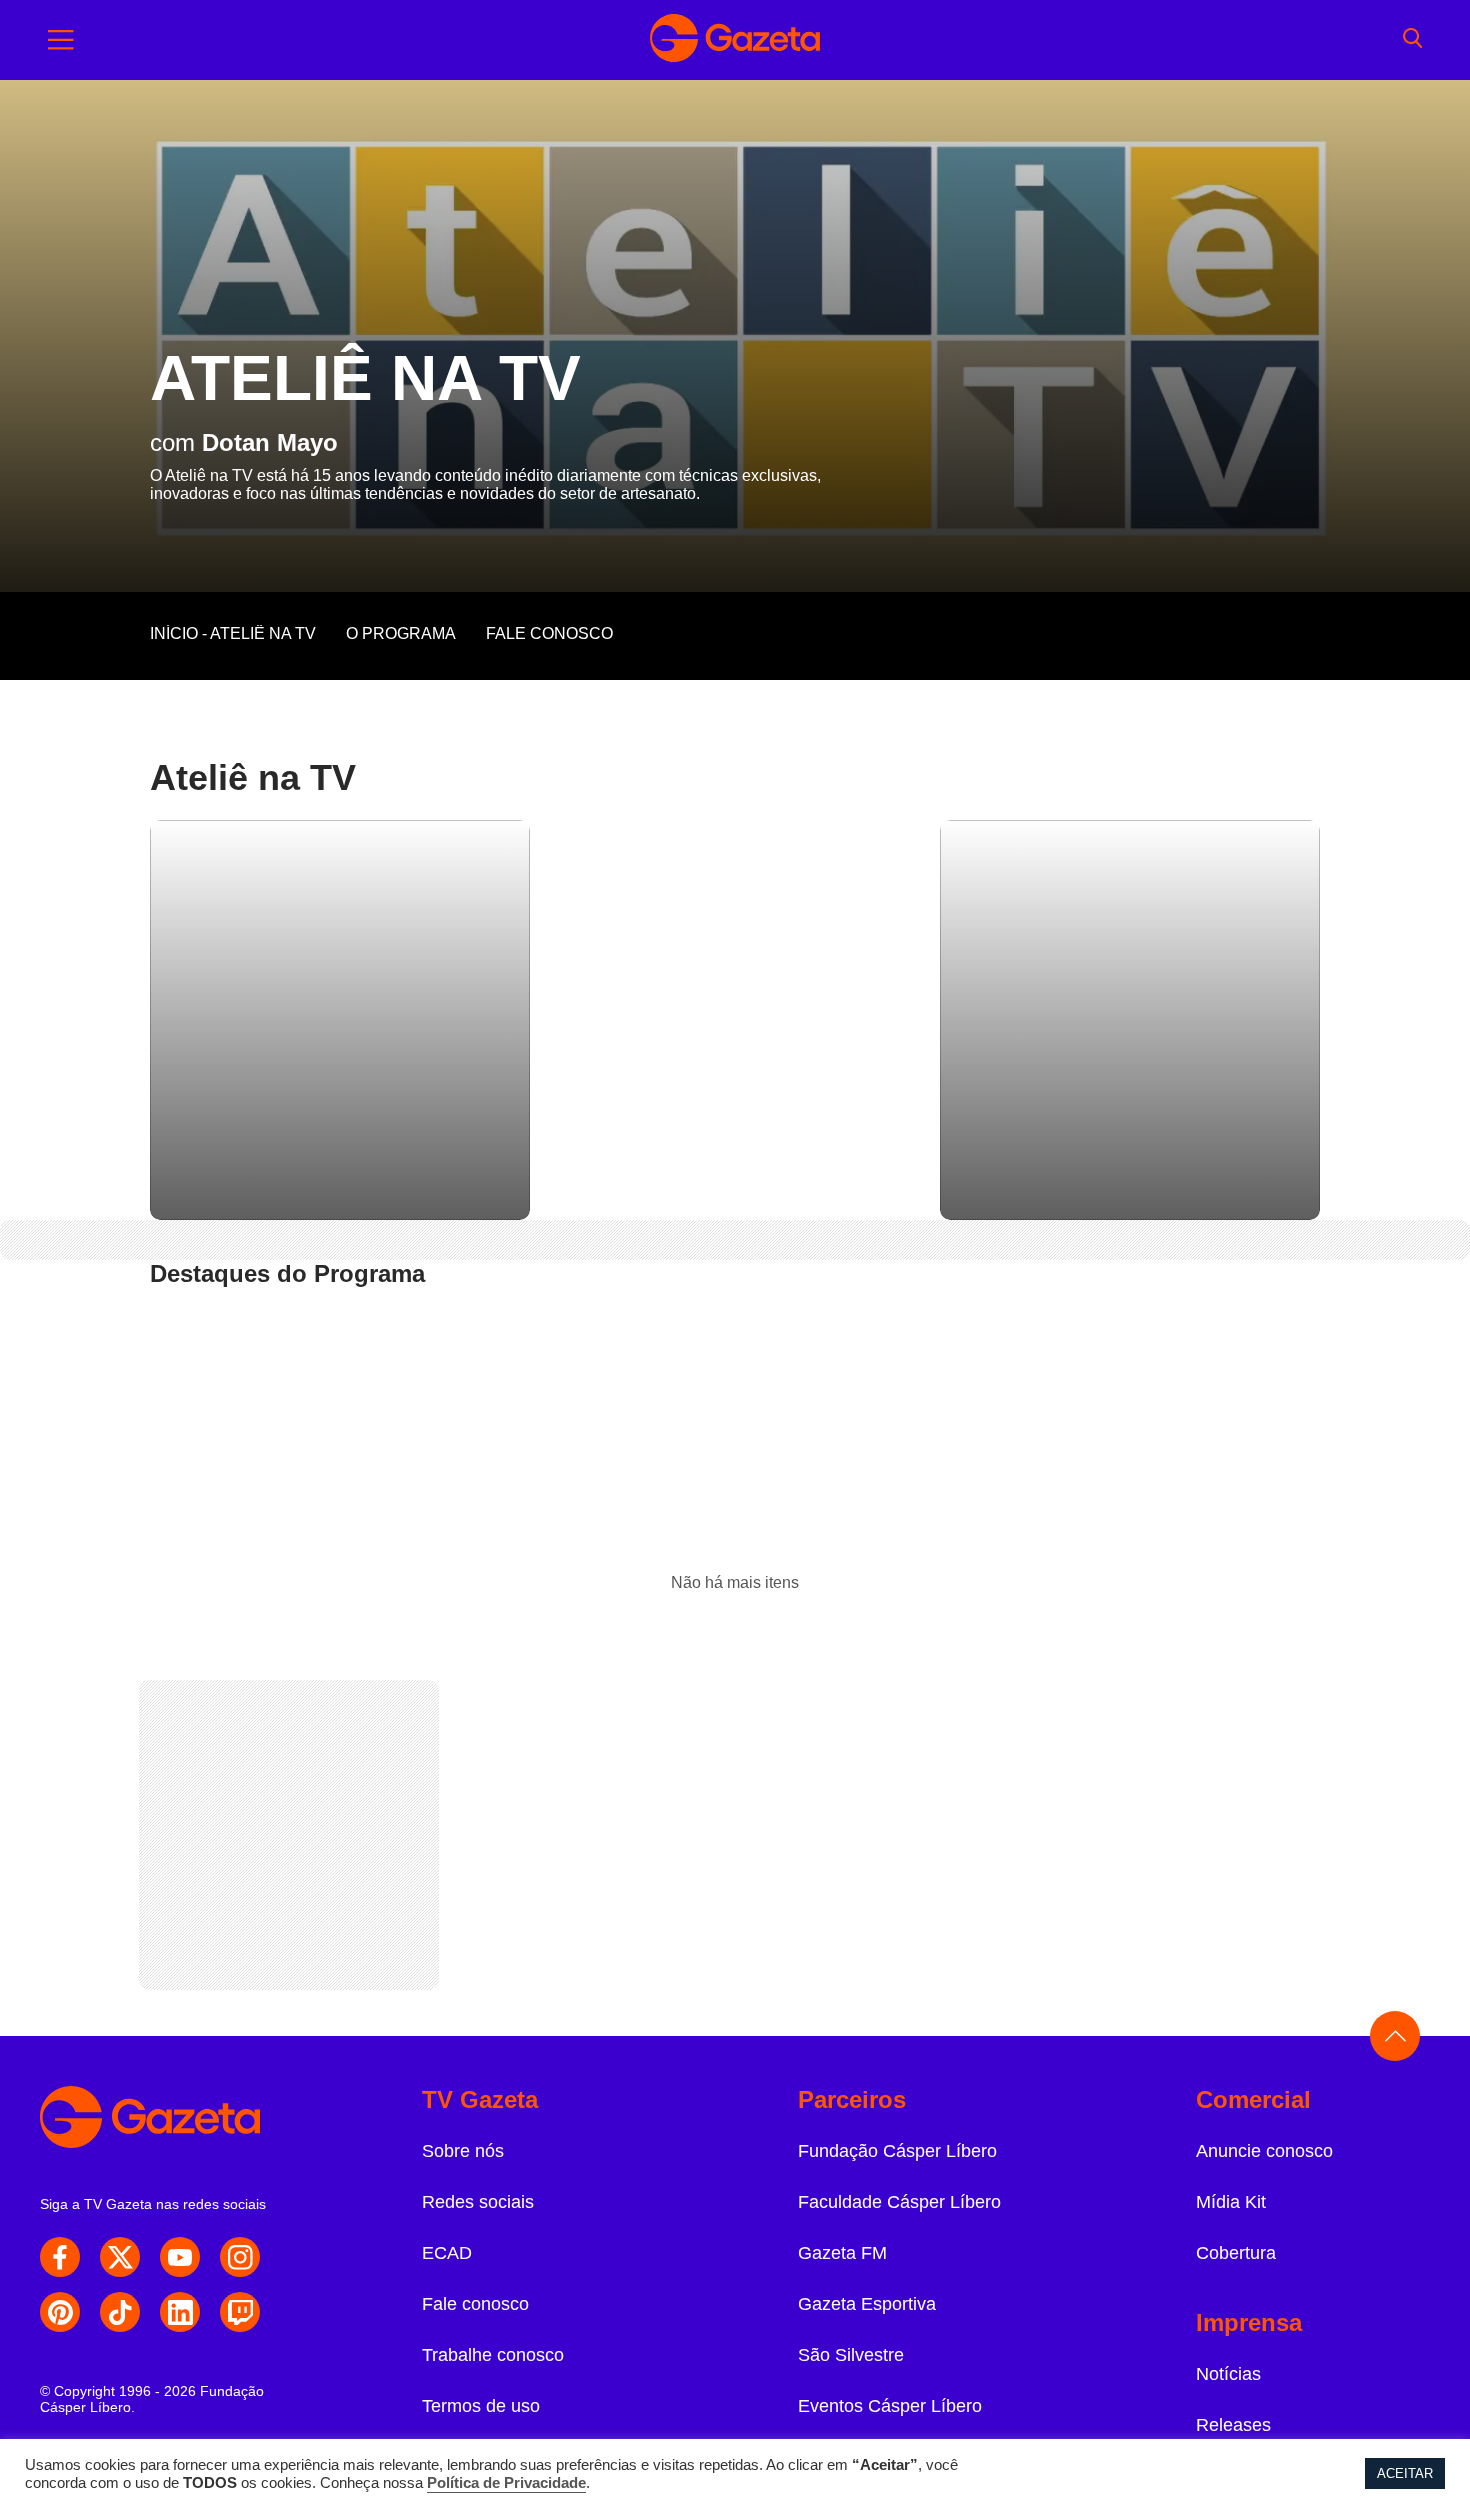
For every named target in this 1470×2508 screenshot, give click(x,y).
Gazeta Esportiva (867, 2304)
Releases (1233, 2425)
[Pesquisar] (1412, 40)
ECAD (447, 2253)
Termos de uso (481, 2406)
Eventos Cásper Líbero (890, 2406)
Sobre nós (463, 2151)
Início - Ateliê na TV (233, 633)
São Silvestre (851, 2355)
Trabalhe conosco (493, 2355)
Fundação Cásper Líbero (897, 2151)
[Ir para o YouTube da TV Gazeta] (180, 2257)
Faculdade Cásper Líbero (899, 2202)
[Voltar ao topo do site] (1395, 2036)
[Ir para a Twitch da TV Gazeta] (240, 2312)
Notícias (1228, 2374)
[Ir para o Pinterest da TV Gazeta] (60, 2312)
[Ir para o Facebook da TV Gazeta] (60, 2257)
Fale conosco (475, 2304)
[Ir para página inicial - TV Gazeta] (735, 40)
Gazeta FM (842, 2253)
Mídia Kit (1231, 2202)
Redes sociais (478, 2202)
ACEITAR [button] (1405, 2473)
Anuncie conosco (1264, 2151)
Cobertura (1236, 2253)
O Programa (401, 633)
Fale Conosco (549, 633)
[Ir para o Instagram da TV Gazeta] (240, 2257)
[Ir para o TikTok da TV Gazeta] (120, 2312)
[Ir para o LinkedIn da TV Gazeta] (180, 2312)
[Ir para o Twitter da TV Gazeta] (120, 2257)
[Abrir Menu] (61, 40)
